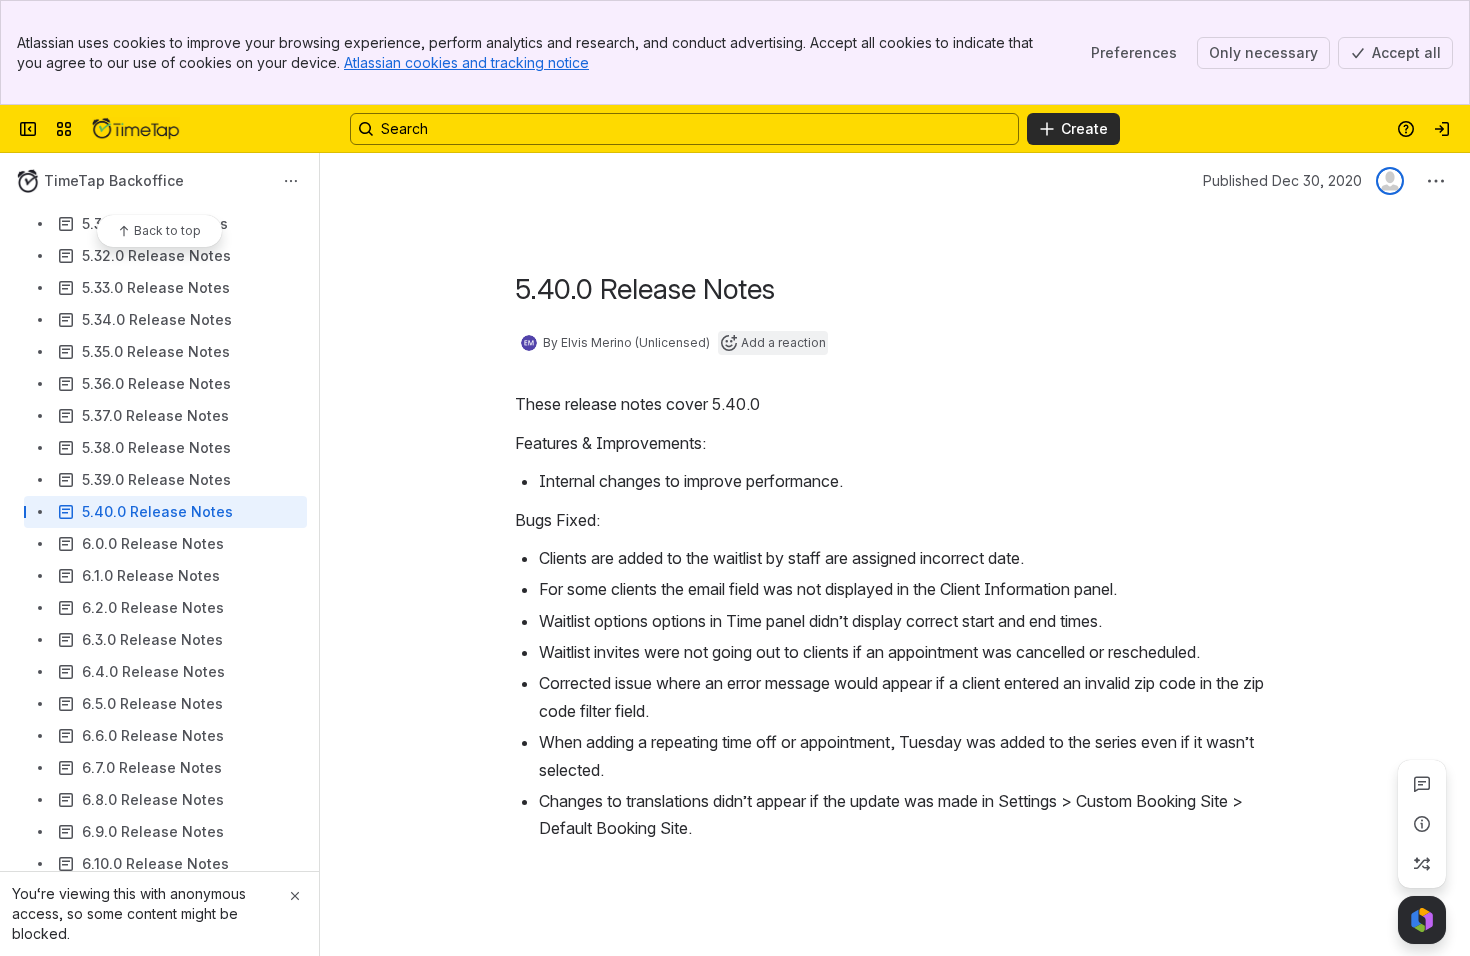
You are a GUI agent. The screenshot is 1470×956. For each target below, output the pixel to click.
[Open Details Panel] (1422, 824)
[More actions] (291, 181)
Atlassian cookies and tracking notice (466, 62)
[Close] (295, 896)
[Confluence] (136, 129)
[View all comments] (1422, 784)
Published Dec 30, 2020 (1282, 180)
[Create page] (1422, 864)
